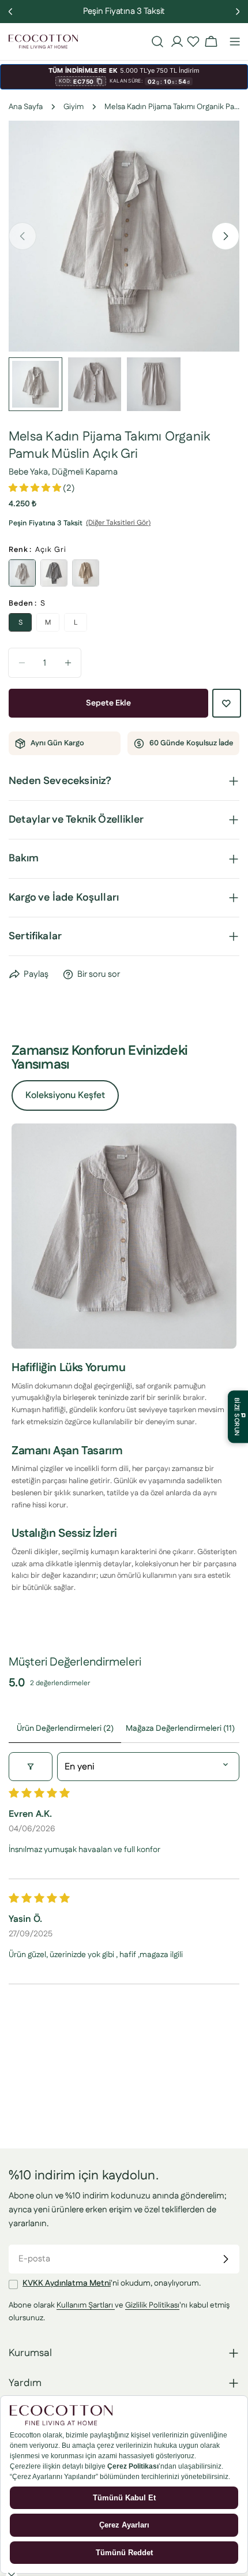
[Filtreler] (31, 1767)
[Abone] (226, 2259)
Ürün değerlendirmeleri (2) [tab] (65, 1728)
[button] (193, 42)
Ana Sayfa (26, 107)
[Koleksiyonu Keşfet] (124, 1236)
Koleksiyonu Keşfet (65, 1095)
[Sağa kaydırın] (226, 236)
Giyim (74, 107)
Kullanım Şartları (86, 2305)
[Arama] (157, 42)
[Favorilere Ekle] (227, 703)
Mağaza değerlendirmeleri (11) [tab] (180, 1728)
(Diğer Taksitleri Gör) (118, 523)
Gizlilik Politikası (152, 2305)
